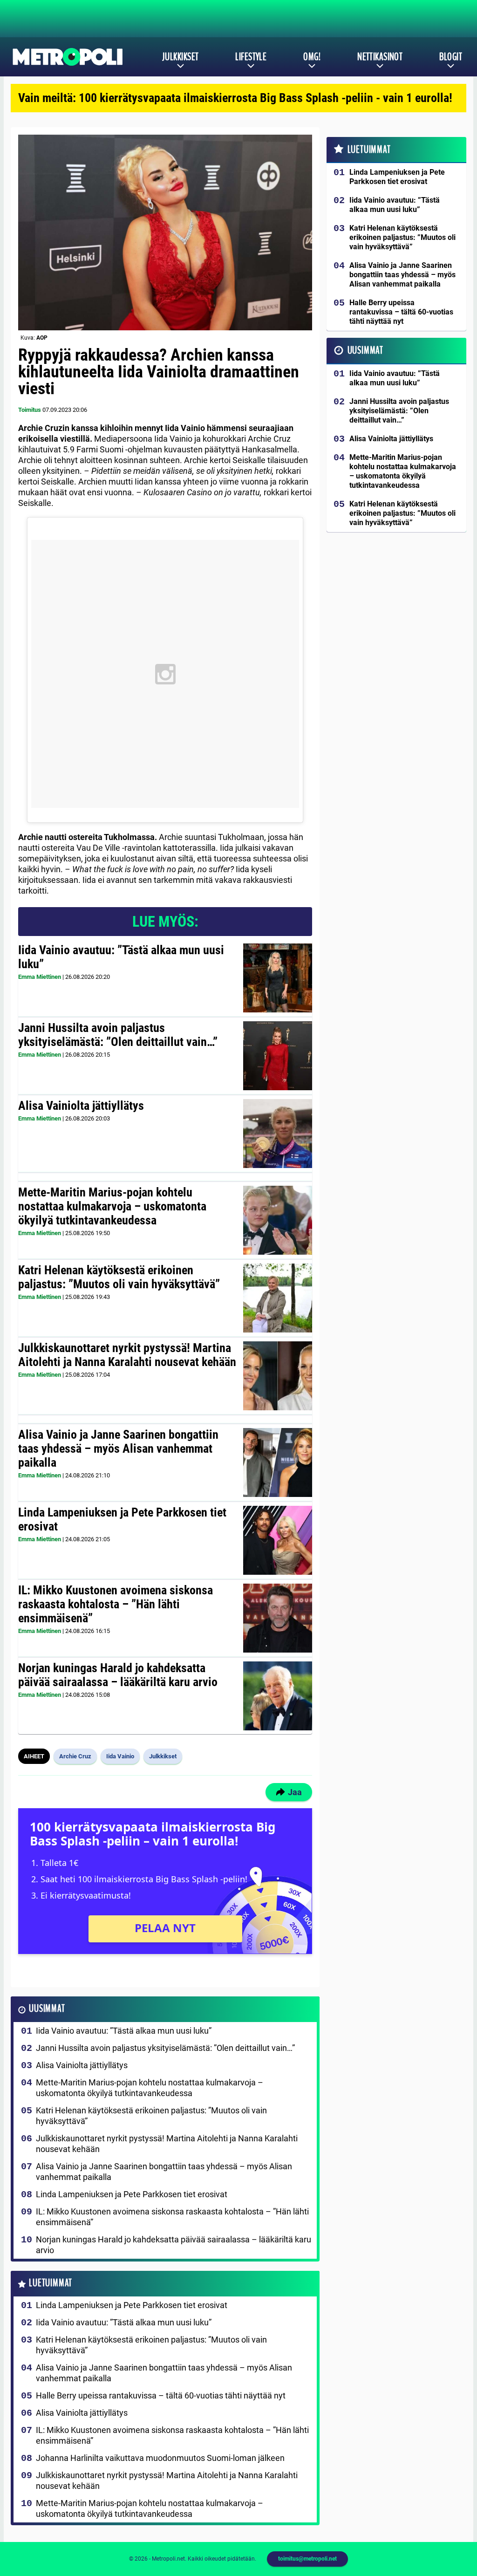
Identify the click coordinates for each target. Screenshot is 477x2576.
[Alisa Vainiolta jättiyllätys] (278, 1134)
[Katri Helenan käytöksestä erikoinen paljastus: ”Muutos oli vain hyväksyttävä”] (278, 1298)
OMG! (312, 57)
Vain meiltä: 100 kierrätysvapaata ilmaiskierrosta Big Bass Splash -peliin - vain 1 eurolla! (235, 98)
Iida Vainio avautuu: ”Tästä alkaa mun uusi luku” (121, 957)
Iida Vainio (120, 1756)
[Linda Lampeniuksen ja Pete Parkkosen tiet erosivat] (278, 1540)
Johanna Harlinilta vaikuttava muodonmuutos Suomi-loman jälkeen (160, 2458)
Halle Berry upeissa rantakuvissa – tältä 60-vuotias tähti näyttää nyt (161, 2395)
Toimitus (30, 410)
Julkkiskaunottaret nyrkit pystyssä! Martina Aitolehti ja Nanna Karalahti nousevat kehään (127, 1355)
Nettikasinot (380, 57)
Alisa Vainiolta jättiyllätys (81, 1106)
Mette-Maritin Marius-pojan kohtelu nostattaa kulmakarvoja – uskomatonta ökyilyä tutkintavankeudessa (112, 1206)
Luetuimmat (51, 2283)
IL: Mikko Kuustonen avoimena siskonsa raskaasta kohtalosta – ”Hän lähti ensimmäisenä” (116, 1604)
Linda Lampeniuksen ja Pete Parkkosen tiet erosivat (122, 1519)
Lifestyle (251, 57)
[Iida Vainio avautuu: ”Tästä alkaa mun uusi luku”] (278, 978)
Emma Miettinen (40, 977)
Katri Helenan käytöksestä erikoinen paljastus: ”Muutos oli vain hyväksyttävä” (119, 1277)
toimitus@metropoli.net (307, 2559)
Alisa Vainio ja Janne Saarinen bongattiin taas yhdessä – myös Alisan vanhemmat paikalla (118, 1449)
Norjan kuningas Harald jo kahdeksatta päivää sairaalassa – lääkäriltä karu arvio (118, 1675)
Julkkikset (180, 57)
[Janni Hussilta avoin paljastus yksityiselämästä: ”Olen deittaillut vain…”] (278, 1056)
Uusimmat (47, 2009)
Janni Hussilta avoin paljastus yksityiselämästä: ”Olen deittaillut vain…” (118, 1035)
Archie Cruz (75, 1756)
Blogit (451, 57)
